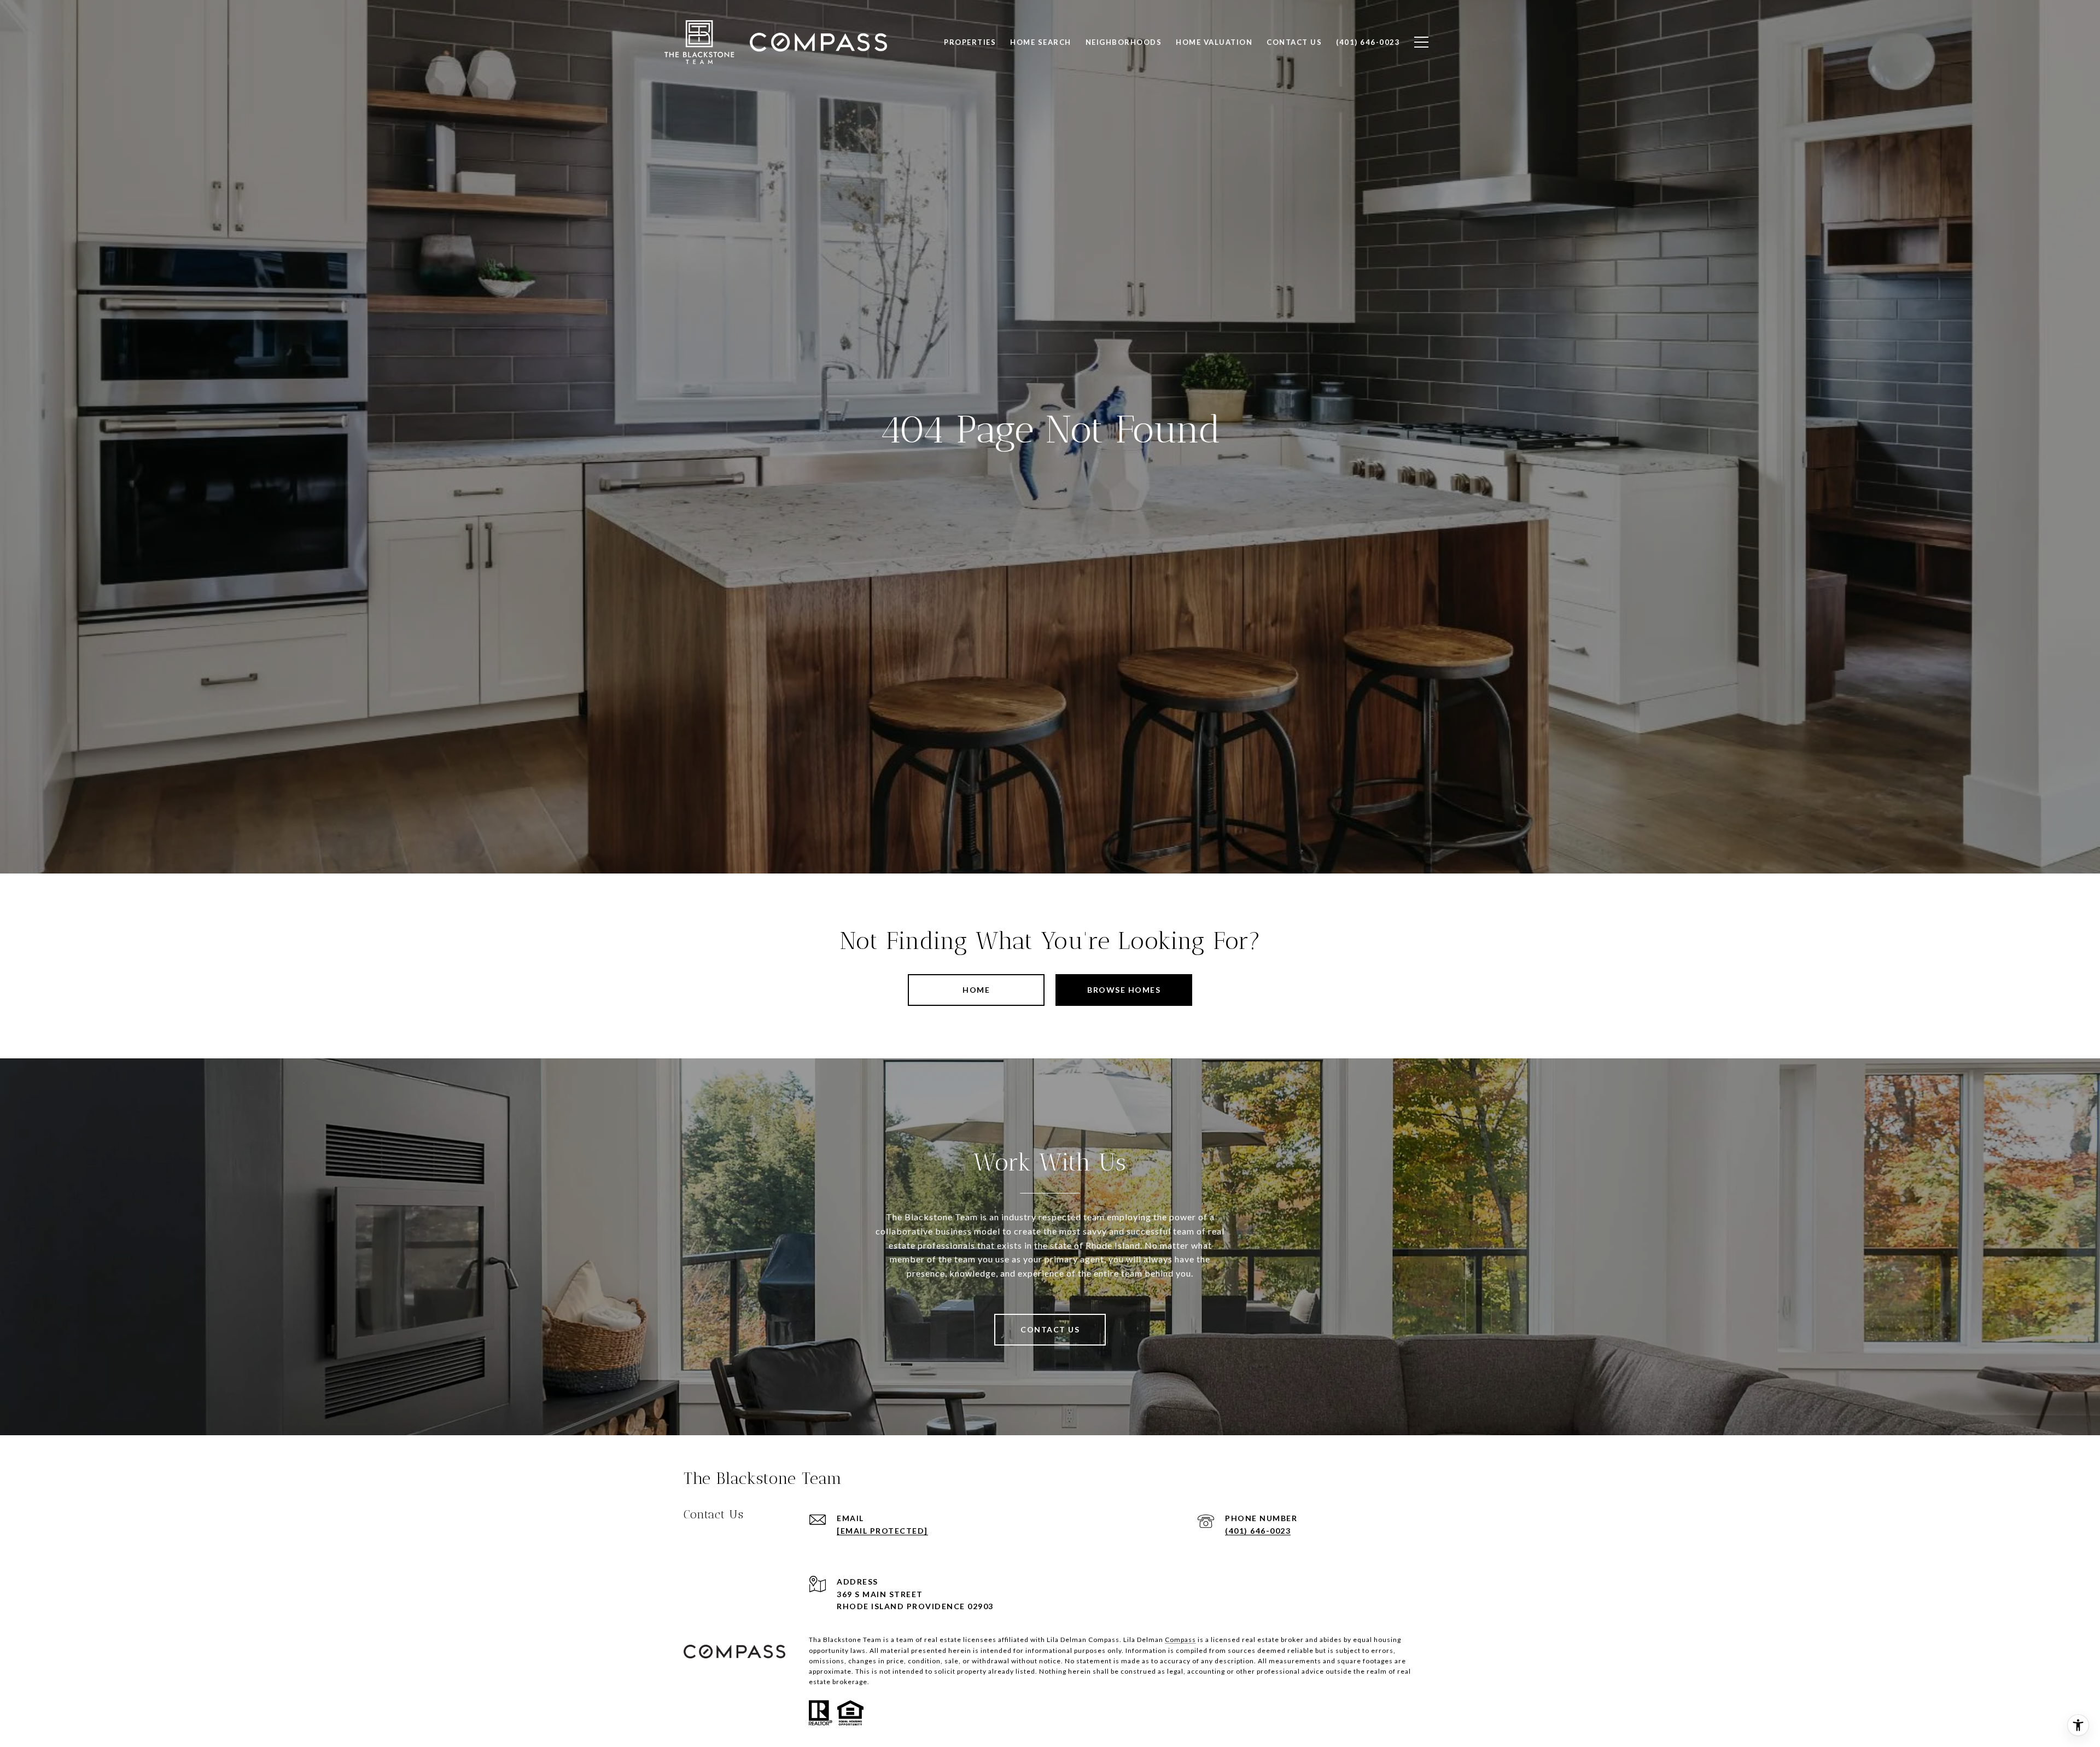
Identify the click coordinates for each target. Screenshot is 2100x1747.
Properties (970, 42)
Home (976, 990)
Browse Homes (1124, 990)
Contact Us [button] (1050, 1329)
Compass (1180, 1640)
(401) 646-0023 (1258, 1531)
